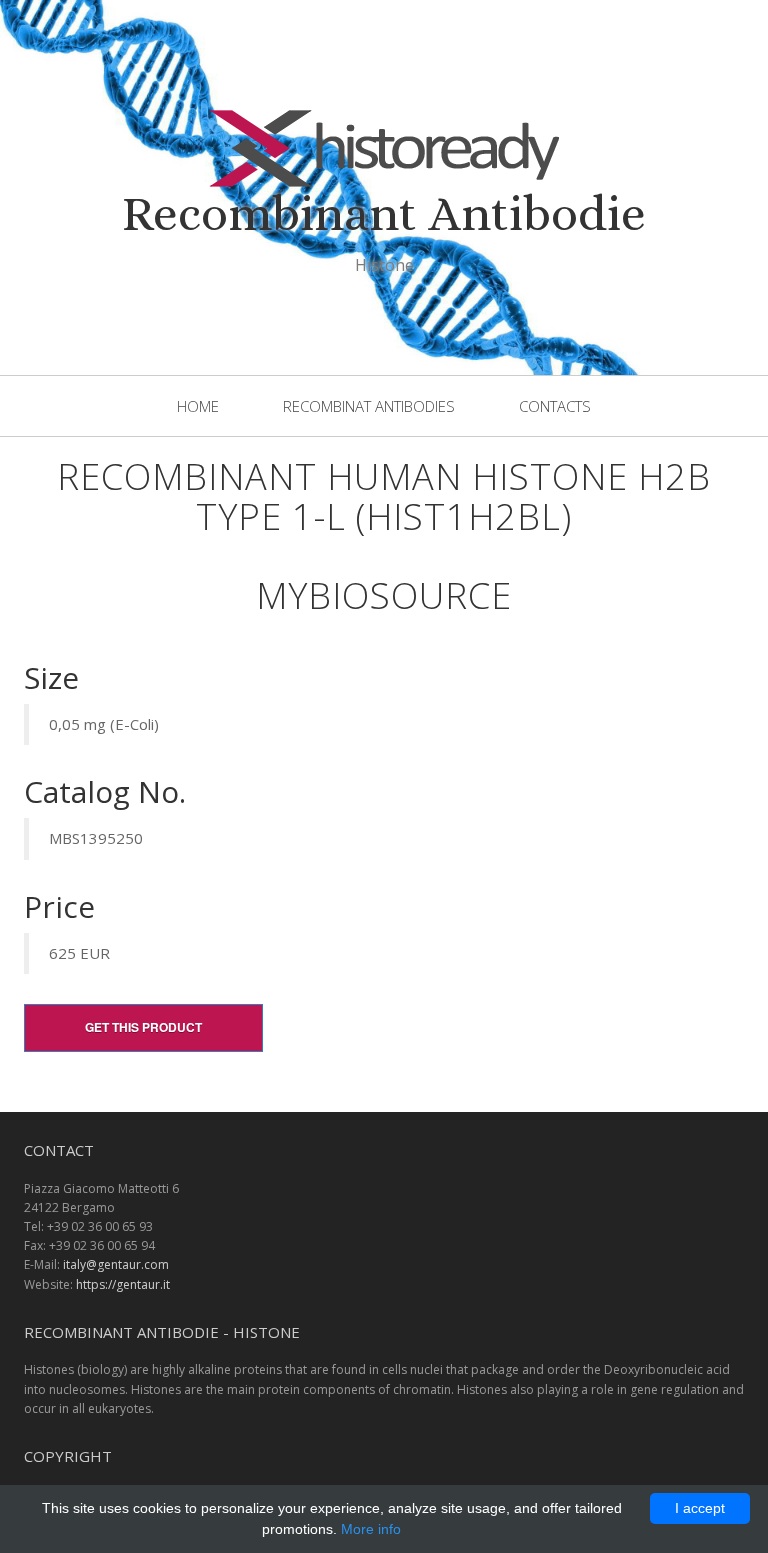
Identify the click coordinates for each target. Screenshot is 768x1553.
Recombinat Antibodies (369, 406)
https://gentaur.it (123, 1284)
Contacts (555, 406)
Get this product (143, 1027)
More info (371, 1529)
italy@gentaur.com (116, 1264)
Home (198, 406)
